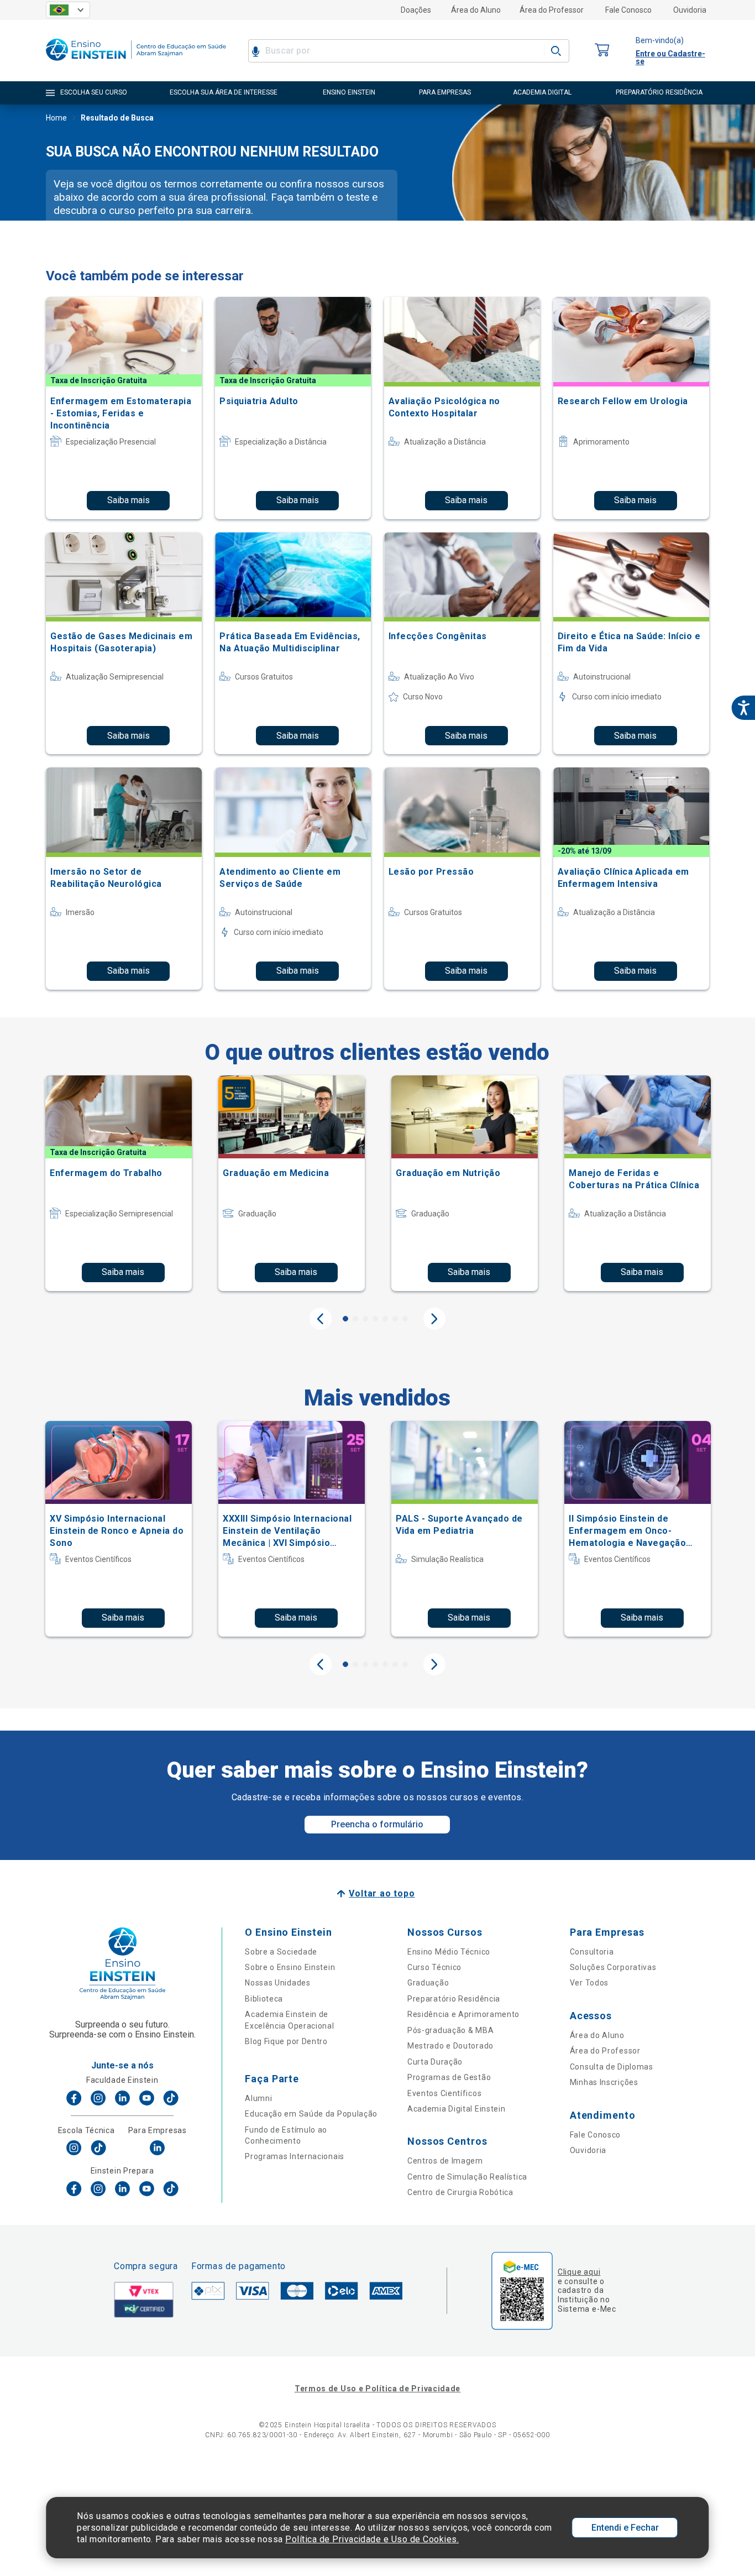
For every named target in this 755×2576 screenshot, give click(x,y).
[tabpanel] (119, 1183)
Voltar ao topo (382, 1893)
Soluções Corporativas (613, 1967)
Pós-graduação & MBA (450, 2030)
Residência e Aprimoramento (463, 2014)
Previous (321, 1319)
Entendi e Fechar (625, 2528)
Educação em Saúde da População (311, 2114)
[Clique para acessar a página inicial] (136, 63)
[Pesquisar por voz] (256, 51)
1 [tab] (345, 1319)
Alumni (258, 2098)
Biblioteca (264, 1999)
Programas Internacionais (295, 2156)
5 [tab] (385, 1319)
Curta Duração (435, 2062)
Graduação (428, 1983)
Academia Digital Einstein (457, 2109)
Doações (416, 10)
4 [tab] (375, 1319)
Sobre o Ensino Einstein (290, 1967)
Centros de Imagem (445, 2161)
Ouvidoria (690, 10)
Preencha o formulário (377, 1824)
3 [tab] (365, 1319)
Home (56, 118)
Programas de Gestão (449, 2077)
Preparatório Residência (454, 1999)
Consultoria (592, 1952)
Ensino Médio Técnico (449, 1952)
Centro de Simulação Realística (467, 2177)
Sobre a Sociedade (281, 1952)
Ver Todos (589, 1983)
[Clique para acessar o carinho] (602, 51)
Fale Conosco (628, 10)
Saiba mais (129, 500)
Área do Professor (552, 10)
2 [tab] (355, 1319)
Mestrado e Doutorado (450, 2046)
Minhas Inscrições (604, 2082)
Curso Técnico (434, 1967)
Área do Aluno (476, 10)
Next (434, 1319)
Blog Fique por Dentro (286, 2041)
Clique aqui (579, 2272)
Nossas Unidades (278, 1983)
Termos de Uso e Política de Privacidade (377, 2389)
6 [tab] (395, 1319)
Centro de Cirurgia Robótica (460, 2192)
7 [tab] (405, 1319)
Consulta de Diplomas (612, 2067)
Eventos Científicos (444, 2093)
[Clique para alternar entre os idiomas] (68, 10)
